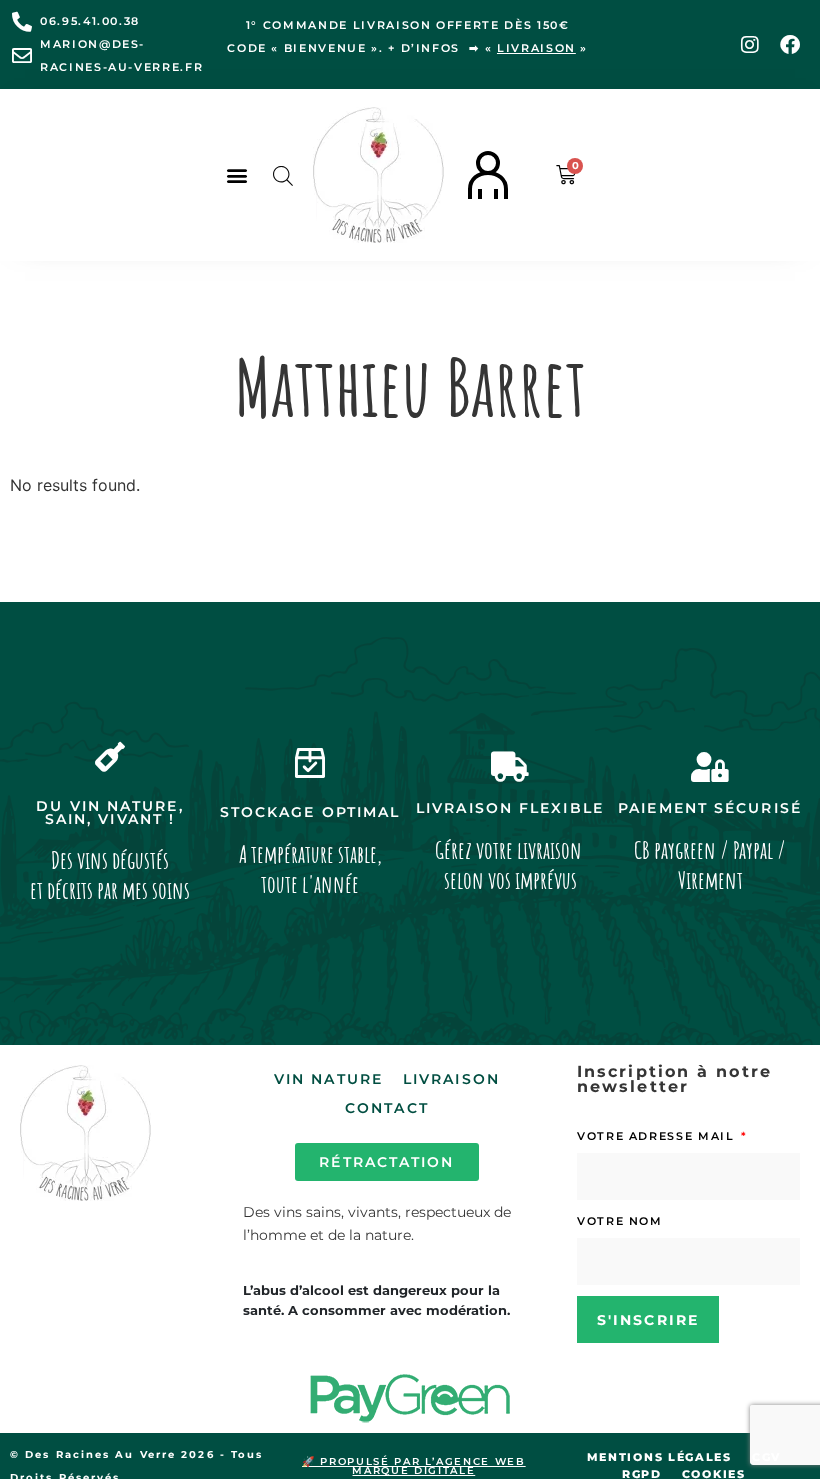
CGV (766, 1457)
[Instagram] (750, 45)
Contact (387, 1108)
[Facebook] (790, 45)
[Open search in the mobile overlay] (283, 175)
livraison (536, 48)
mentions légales (659, 1457)
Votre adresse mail (658, 1136)
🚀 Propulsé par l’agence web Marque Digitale (414, 1466)
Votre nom (620, 1221)
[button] (236, 175)
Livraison (451, 1079)
